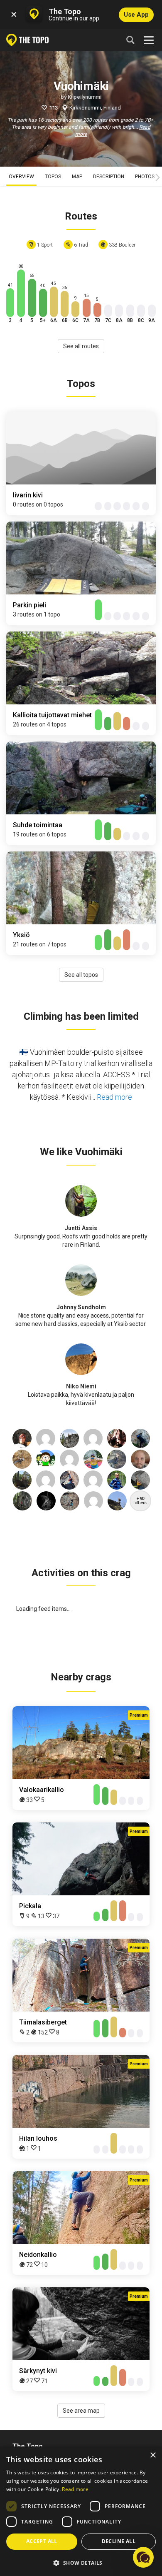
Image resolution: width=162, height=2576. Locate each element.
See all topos (81, 975)
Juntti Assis (81, 1228)
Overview (21, 177)
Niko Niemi (81, 1386)
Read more (114, 1097)
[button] (81, 2562)
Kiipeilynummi (85, 97)
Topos (53, 177)
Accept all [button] (42, 2541)
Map (77, 177)
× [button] (153, 2455)
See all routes (81, 346)
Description (109, 177)
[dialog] (81, 2511)
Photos (145, 177)
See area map (81, 2411)
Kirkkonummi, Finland (95, 108)
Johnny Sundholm (81, 1307)
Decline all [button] (119, 2541)
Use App (136, 15)
